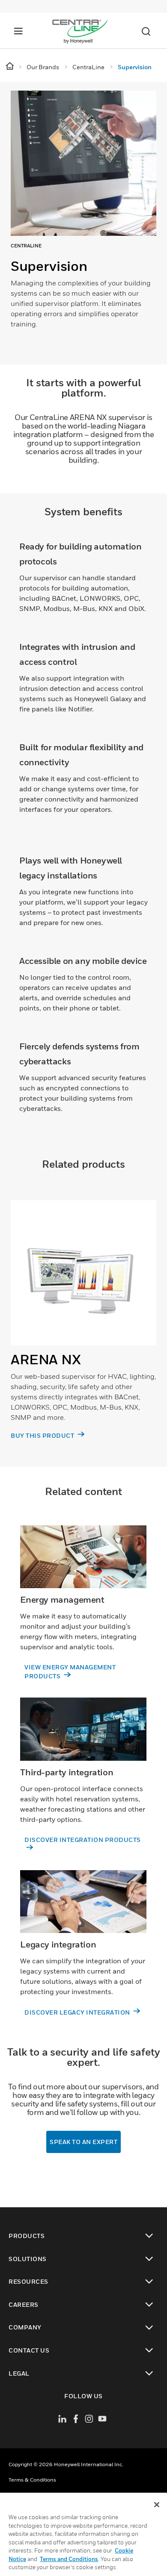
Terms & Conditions (32, 2480)
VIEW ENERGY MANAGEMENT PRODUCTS (70, 1671)
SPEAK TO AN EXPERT (83, 2142)
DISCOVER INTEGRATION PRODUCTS (83, 1840)
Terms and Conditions (69, 2559)
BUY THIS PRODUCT (43, 1435)
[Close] (157, 2505)
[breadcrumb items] (10, 66)
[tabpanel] (83, 223)
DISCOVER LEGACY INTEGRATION (78, 2012)
